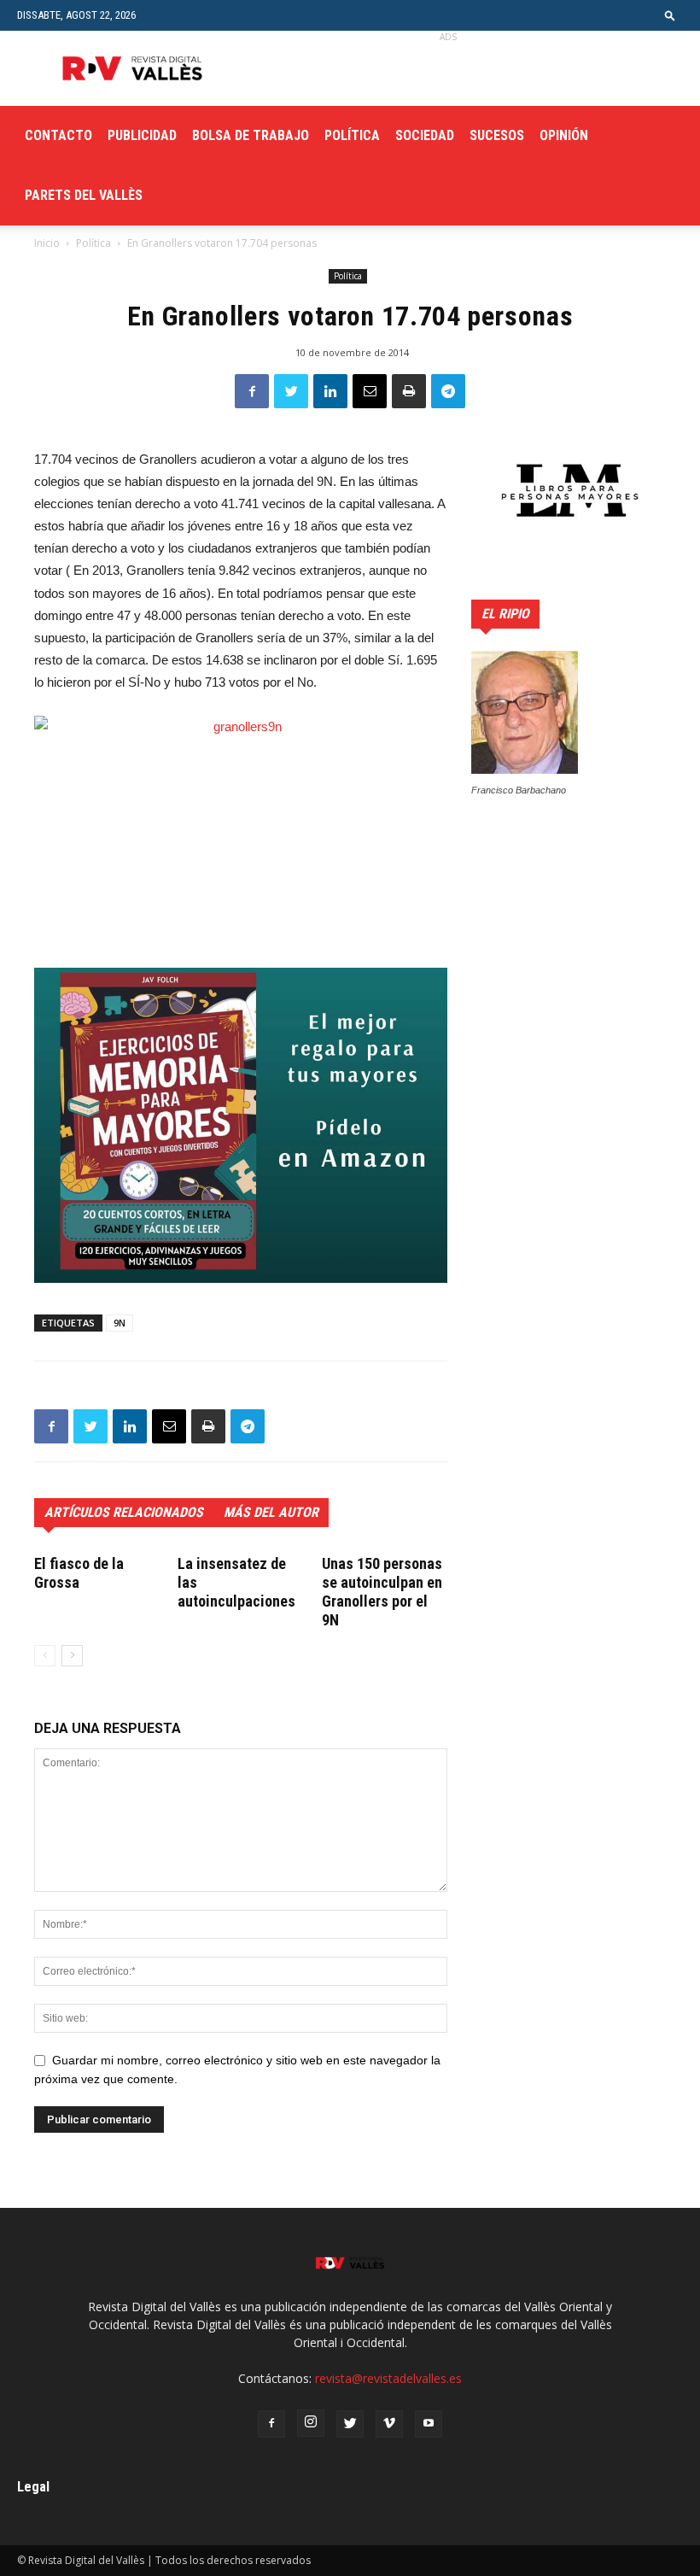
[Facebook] (271, 2424)
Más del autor (271, 1512)
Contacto (58, 135)
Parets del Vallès (84, 195)
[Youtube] (429, 2424)
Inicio (47, 243)
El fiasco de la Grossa (79, 1573)
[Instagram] (311, 2423)
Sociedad (425, 135)
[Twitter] (350, 2424)
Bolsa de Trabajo (251, 135)
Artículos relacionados (124, 1512)
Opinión (564, 135)
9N (120, 1323)
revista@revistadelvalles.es (388, 2378)
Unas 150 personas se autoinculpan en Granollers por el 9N (382, 1592)
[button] (670, 15)
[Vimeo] (389, 2424)
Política (352, 135)
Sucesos (497, 135)
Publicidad (142, 135)
